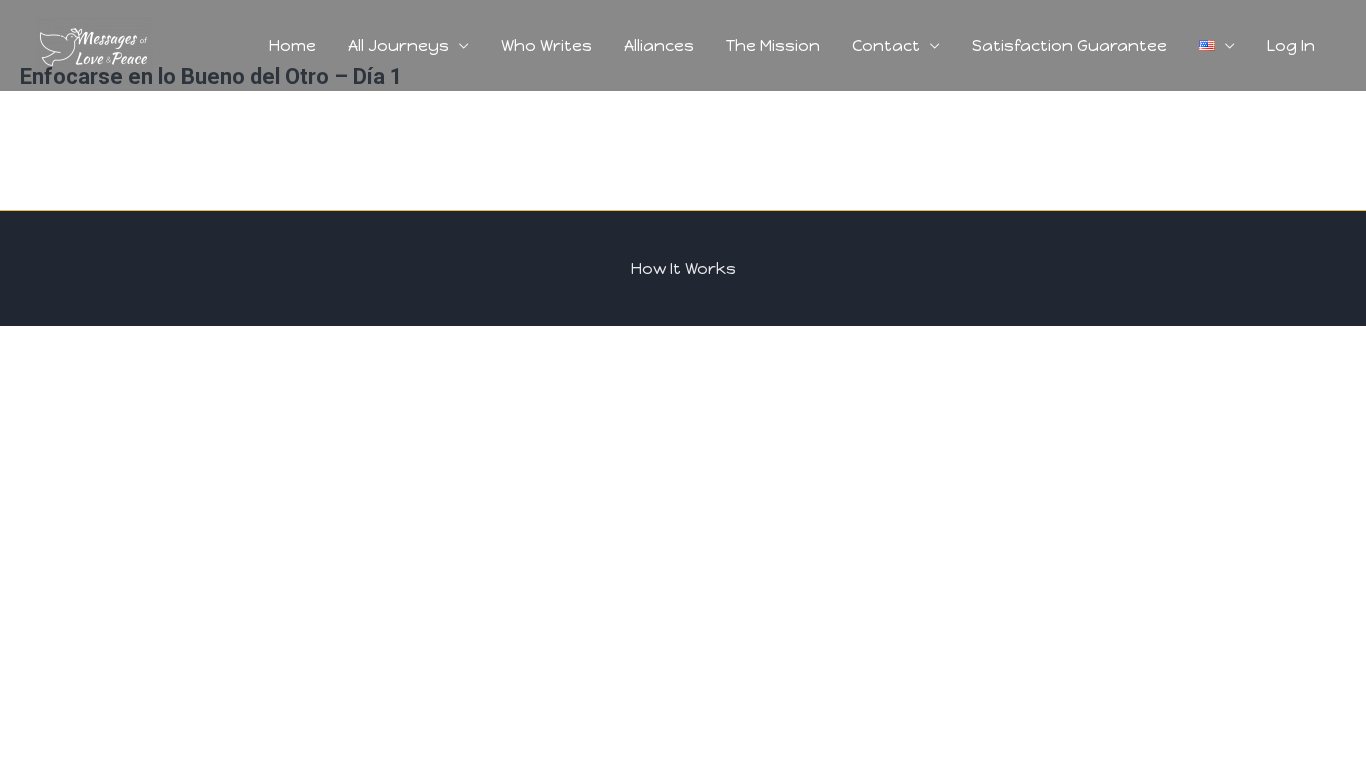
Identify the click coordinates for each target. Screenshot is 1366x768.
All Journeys (398, 45)
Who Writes (546, 45)
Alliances (659, 45)
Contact (886, 45)
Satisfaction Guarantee (1069, 45)
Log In (1291, 45)
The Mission (773, 45)
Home (292, 45)
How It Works (683, 268)
